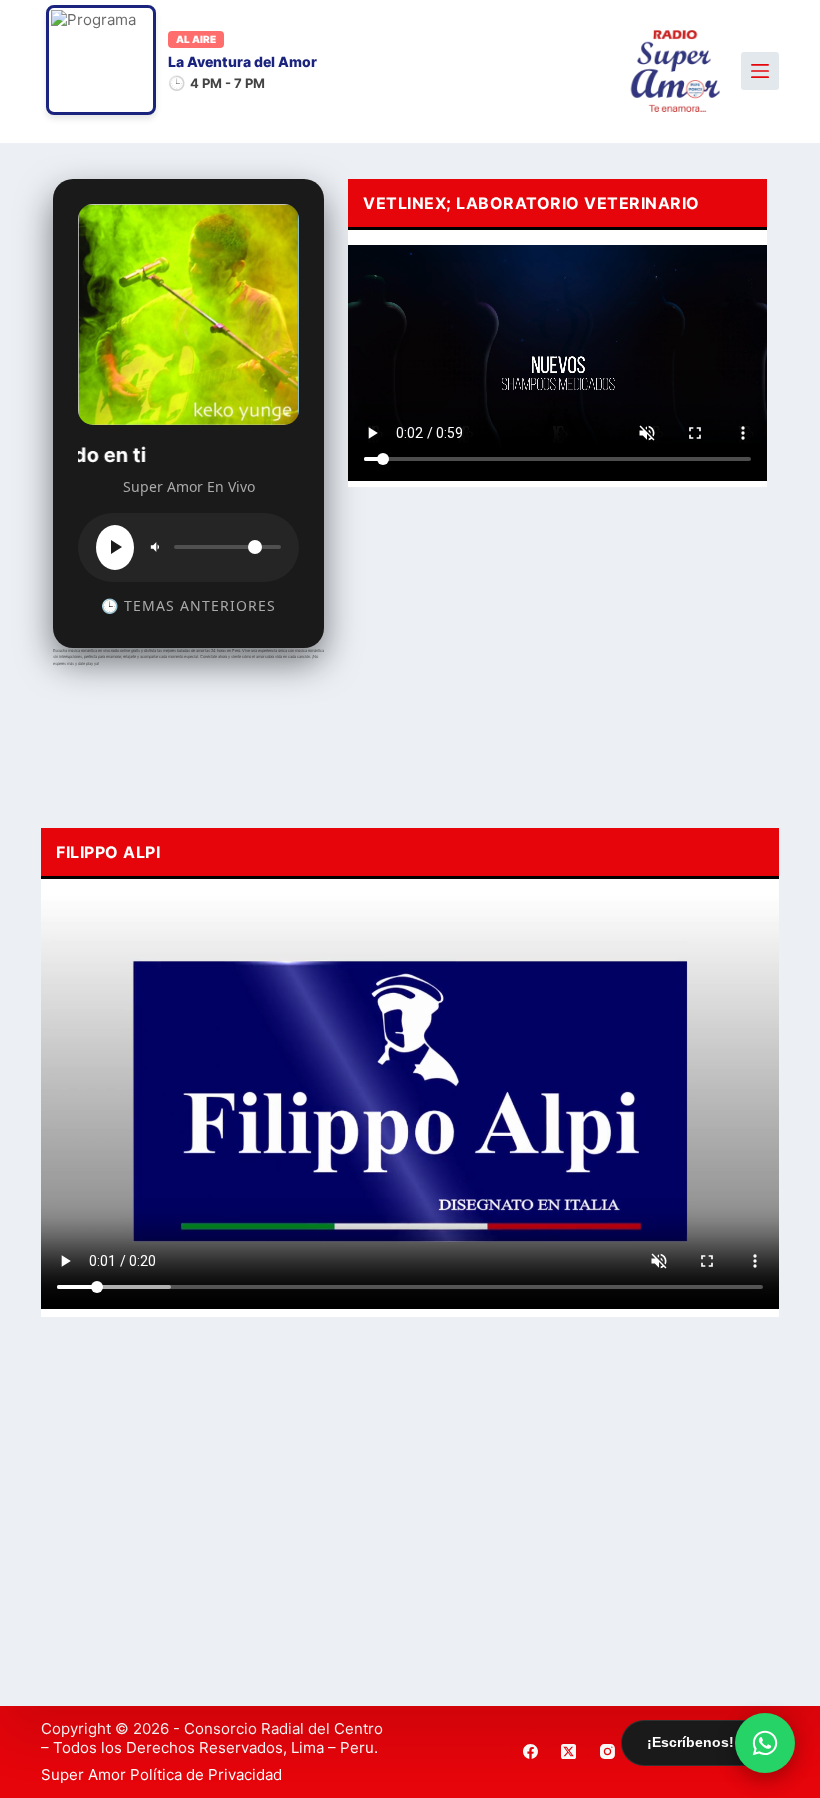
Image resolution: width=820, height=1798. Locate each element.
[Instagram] (607, 1752)
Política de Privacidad (206, 1774)
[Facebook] (530, 1752)
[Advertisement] (557, 652)
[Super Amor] (675, 71)
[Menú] (760, 71)
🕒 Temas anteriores (188, 605)
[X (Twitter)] (569, 1752)
